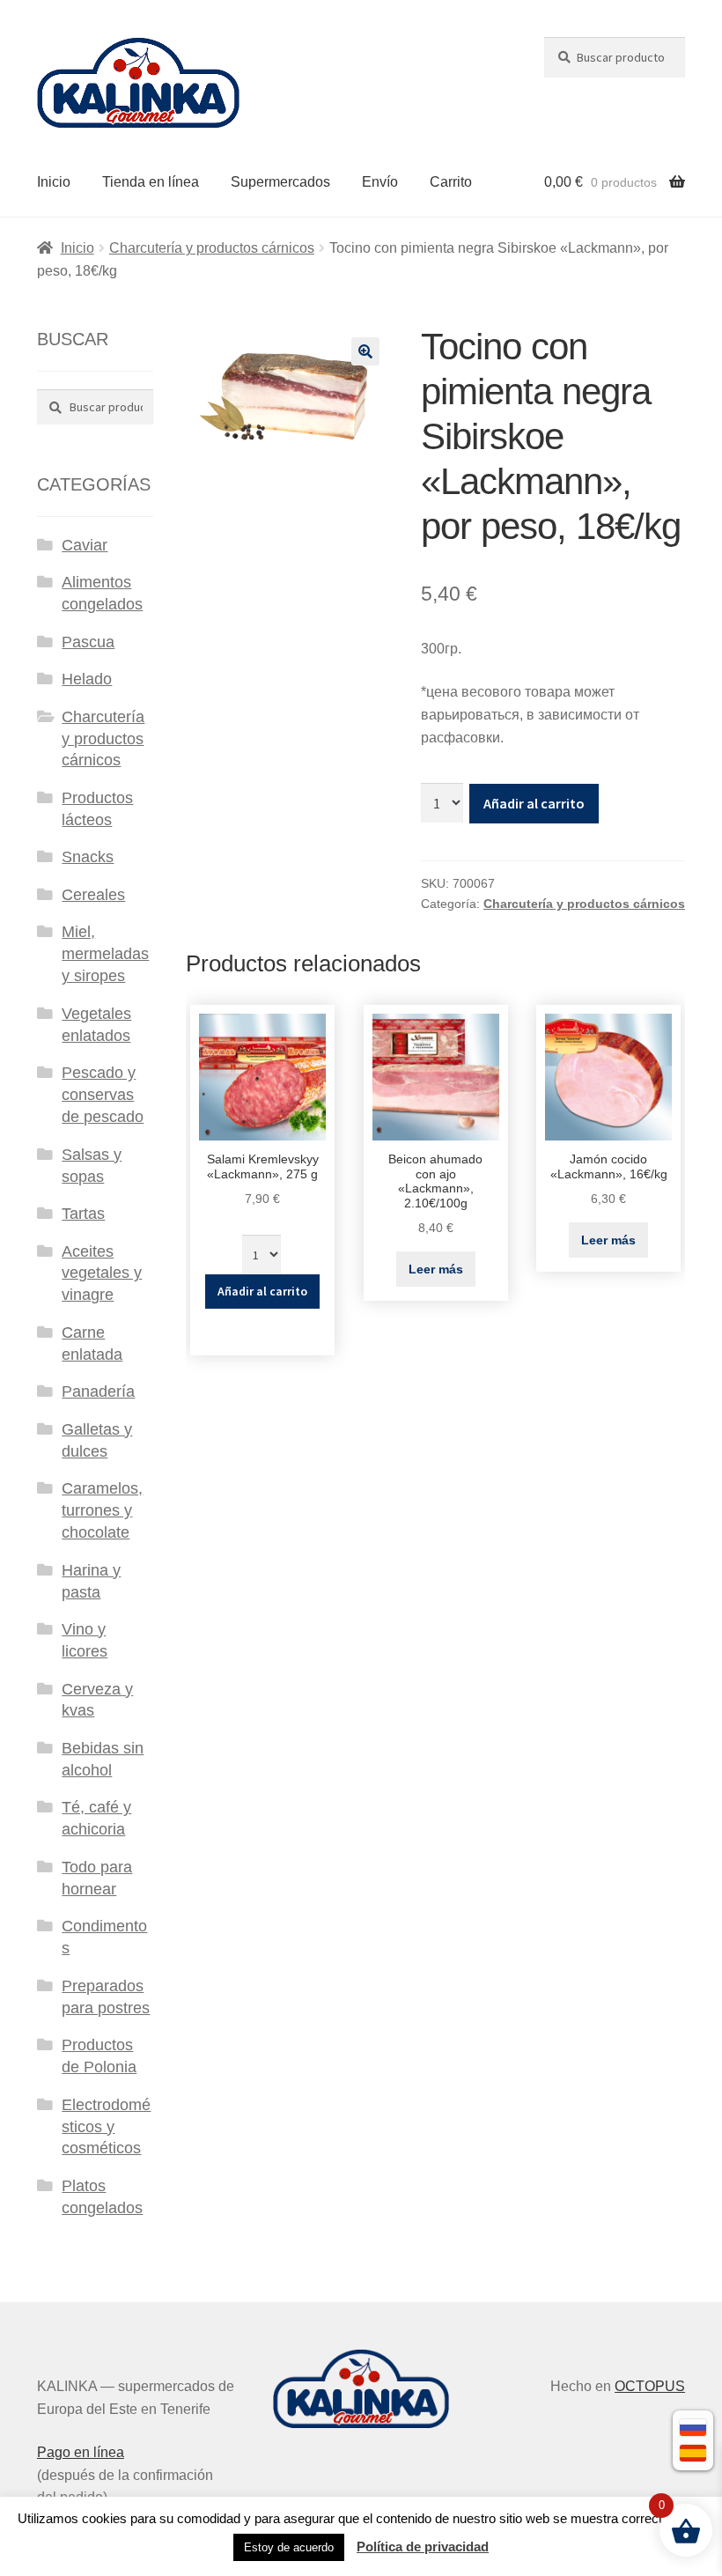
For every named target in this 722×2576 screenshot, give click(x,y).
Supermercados (280, 182)
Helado (87, 679)
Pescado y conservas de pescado (103, 1095)
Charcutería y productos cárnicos (212, 248)
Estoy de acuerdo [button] (289, 2547)
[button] (365, 351)
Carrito (451, 182)
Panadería (98, 1391)
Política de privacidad (423, 2546)
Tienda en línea (151, 182)
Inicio (54, 182)
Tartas (83, 1214)
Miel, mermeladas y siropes (105, 954)
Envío (380, 182)
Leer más (436, 1269)
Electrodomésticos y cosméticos (106, 2127)
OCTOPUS (650, 2386)
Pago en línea (81, 2452)
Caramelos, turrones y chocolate (102, 1510)
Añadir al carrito (534, 803)
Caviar (85, 545)
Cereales (93, 895)
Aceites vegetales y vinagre (102, 1273)
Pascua (88, 642)
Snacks (88, 857)
